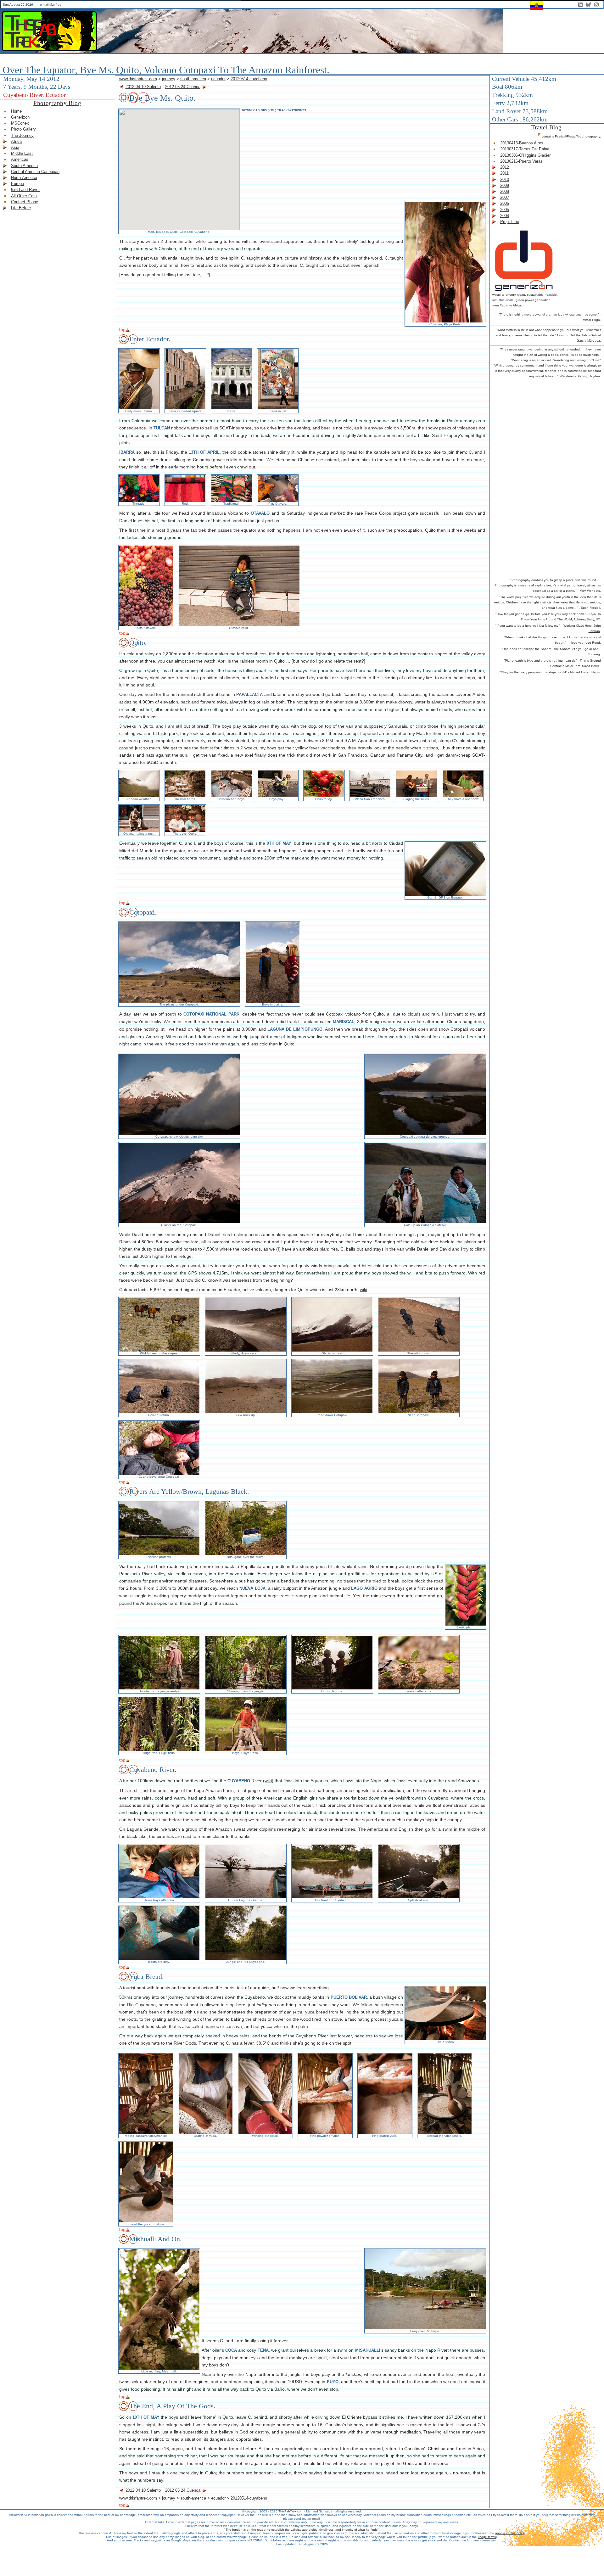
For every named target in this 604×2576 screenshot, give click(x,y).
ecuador (218, 79)
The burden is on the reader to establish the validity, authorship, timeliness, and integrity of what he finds (302, 2530)
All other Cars (24, 196)
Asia (15, 147)
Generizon (20, 117)
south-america (193, 79)
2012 (505, 167)
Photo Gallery (23, 129)
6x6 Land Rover (25, 190)
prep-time (510, 222)
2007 (505, 197)
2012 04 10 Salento (143, 87)
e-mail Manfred (51, 5)
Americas (20, 159)
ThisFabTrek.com (291, 2511)
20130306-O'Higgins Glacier (525, 155)
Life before (21, 208)
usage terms (487, 2537)
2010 (505, 179)
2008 (505, 191)
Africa (16, 141)
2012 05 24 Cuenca (183, 87)
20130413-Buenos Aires (522, 143)
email (316, 2519)
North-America (24, 178)
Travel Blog (547, 127)
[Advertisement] (517, 478)
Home (16, 111)
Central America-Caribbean (35, 172)
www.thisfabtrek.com (138, 79)
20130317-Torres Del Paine (525, 149)
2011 (504, 173)
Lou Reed (593, 643)
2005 (505, 210)
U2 (598, 619)
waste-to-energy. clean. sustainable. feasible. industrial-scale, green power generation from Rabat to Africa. (525, 300)
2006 (505, 203)
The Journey (22, 135)
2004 (505, 216)
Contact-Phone (25, 202)
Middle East (22, 153)
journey (169, 79)
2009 (505, 185)
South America (24, 166)
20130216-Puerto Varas (521, 161)
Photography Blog (57, 103)
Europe (17, 184)
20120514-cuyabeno (249, 79)
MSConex (20, 123)
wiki (364, 1290)
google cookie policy (510, 2533)
